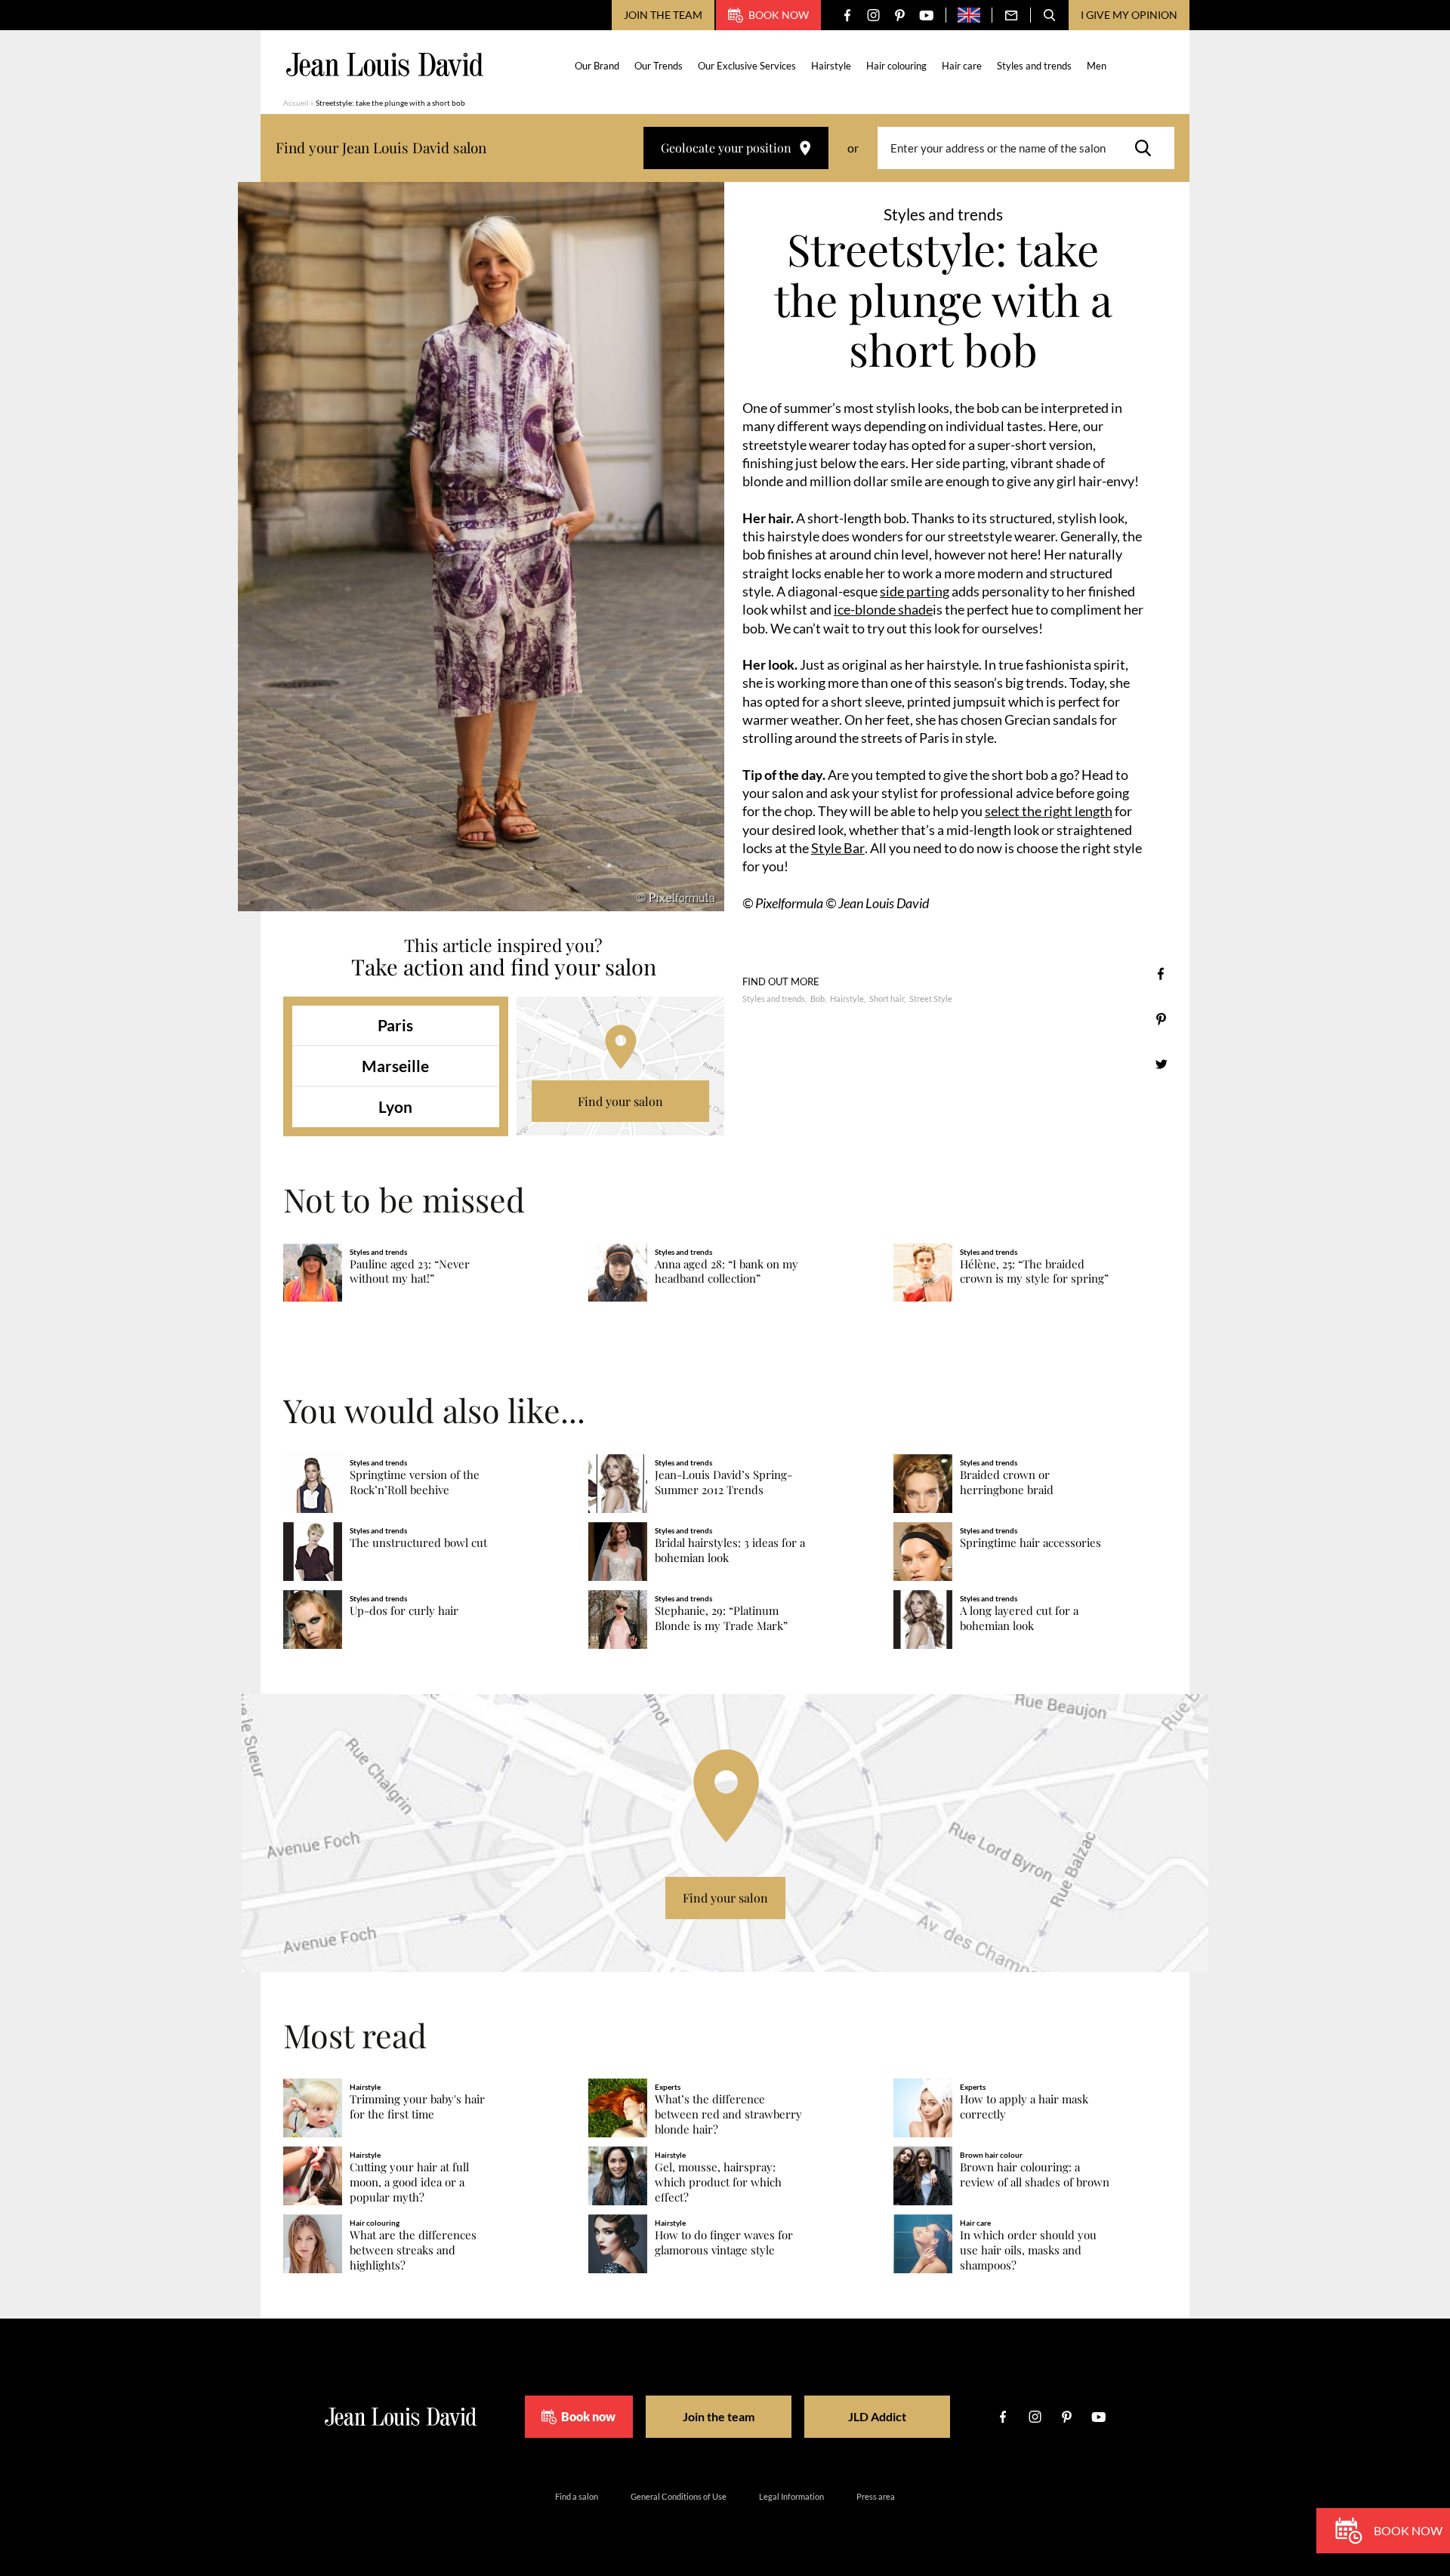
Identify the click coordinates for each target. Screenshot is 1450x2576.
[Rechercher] (1147, 148)
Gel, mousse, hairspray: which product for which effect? (718, 2182)
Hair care (962, 66)
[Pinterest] (900, 15)
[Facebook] (847, 15)
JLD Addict (877, 2416)
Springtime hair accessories (1030, 1543)
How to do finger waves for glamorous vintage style (724, 2243)
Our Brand (597, 66)
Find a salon (577, 2496)
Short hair (887, 998)
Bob (818, 998)
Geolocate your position (726, 148)
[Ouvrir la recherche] (1050, 15)
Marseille (395, 1066)
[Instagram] (873, 15)
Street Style (931, 998)
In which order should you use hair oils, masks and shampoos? (1028, 2250)
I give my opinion (1129, 15)
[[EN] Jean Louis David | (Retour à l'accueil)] (385, 65)
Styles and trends (1034, 66)
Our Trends (659, 66)
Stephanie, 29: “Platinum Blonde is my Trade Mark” (721, 1618)
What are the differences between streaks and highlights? (413, 2250)
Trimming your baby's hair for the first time (417, 2107)
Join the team (663, 15)
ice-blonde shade (883, 609)
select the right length (1049, 811)
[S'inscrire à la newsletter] (1011, 15)
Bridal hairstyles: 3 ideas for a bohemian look (730, 1550)
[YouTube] (926, 15)
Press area (876, 2496)
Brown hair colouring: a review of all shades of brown (1035, 2175)
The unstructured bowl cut (418, 1543)
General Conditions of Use (679, 2496)
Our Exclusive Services (747, 66)
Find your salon (620, 1101)
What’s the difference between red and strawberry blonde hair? (728, 2114)
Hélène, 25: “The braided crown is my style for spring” (1034, 1272)
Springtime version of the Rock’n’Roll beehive (415, 1482)
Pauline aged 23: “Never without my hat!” (410, 1272)
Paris (395, 1025)
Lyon (395, 1106)
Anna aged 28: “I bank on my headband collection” (727, 1272)
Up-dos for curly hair (404, 1611)
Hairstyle (831, 66)
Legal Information (791, 2496)
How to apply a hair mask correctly (1024, 2107)
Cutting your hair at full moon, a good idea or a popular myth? (409, 2182)
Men (1097, 66)
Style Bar (838, 848)
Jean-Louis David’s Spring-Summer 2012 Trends (723, 1482)
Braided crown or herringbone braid (1007, 1482)
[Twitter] (1161, 1064)
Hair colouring (896, 66)
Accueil (296, 103)
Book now (779, 15)
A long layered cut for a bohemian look (1019, 1618)
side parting (915, 591)
